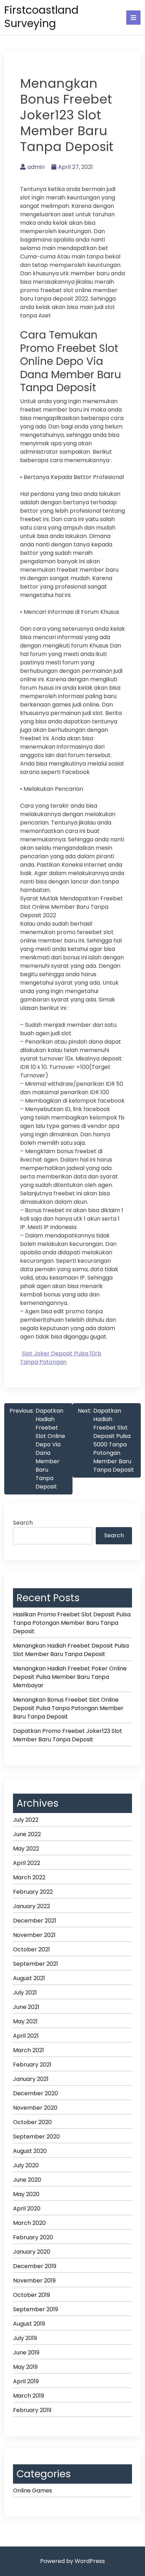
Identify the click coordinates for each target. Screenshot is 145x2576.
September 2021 (36, 1964)
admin (36, 167)
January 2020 (32, 2252)
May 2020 (26, 2194)
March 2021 (29, 2050)
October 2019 (31, 2295)
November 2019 (34, 2281)
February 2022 (33, 1892)
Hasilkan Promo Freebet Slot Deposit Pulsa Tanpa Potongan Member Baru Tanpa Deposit (72, 1623)
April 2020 (27, 2209)
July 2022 (26, 1820)
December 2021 (35, 1921)
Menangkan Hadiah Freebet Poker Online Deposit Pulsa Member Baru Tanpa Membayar (70, 1677)
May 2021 (25, 2021)
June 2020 (27, 2180)
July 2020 (26, 2165)
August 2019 (29, 2324)
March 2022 (29, 1877)
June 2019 (26, 2352)
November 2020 (35, 2108)
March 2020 (29, 2223)
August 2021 (29, 1978)
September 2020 (36, 2137)
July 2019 (25, 2338)
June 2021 (26, 2007)
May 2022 (26, 1849)
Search (23, 1523)
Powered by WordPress (72, 2561)
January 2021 (31, 2079)
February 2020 (33, 2237)
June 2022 (27, 1834)
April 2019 (26, 2381)
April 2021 (26, 2036)
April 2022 (27, 1863)
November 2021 (34, 1935)
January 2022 (31, 1906)
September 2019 (36, 2309)
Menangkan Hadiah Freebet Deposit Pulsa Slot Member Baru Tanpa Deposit (71, 1650)
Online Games (33, 2490)
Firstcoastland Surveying (41, 17)
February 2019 (32, 2410)
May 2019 (25, 2367)
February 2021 (32, 2065)
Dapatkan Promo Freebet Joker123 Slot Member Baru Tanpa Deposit (68, 1735)
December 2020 (36, 2093)
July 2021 (25, 1993)
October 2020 (32, 2122)
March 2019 (29, 2396)
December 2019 (35, 2266)
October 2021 (31, 1949)
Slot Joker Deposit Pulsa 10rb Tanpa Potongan (61, 1358)
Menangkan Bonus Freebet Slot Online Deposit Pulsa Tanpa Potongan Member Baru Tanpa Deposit (68, 1708)
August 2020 (30, 2151)
